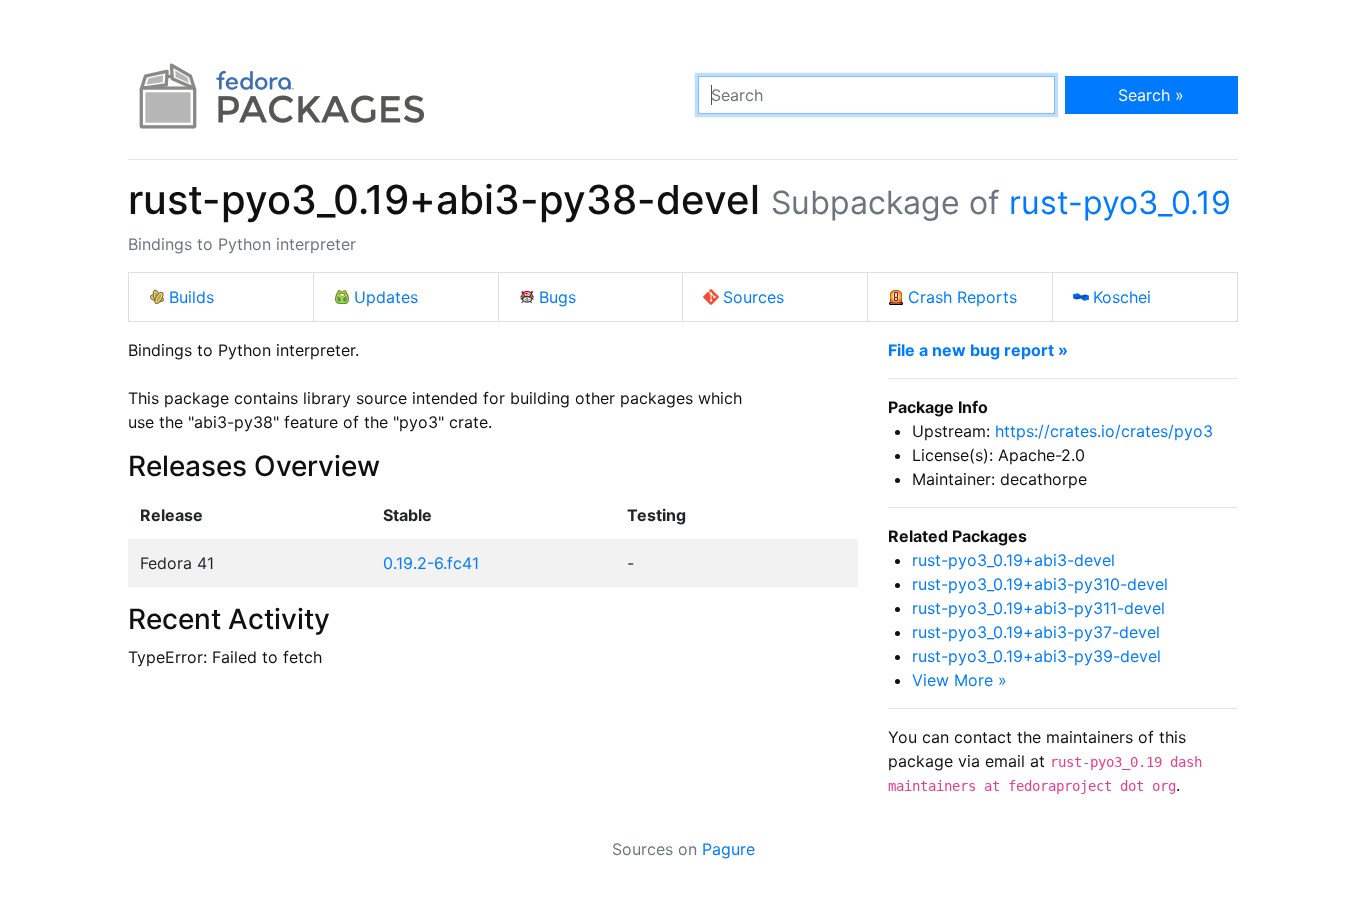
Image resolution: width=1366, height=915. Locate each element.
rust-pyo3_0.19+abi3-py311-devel (1038, 608)
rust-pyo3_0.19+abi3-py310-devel (1040, 584)
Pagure (728, 849)
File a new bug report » (978, 350)
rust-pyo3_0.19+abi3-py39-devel (1036, 656)
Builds (191, 297)
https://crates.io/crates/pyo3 (1104, 431)
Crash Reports (962, 297)
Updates (386, 297)
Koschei (1122, 297)
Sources (753, 297)
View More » (959, 680)
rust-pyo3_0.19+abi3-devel (1013, 560)
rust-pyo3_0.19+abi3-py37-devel (1036, 632)
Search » (1151, 95)
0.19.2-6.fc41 (431, 563)
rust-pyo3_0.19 (1120, 202)
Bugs (557, 297)
